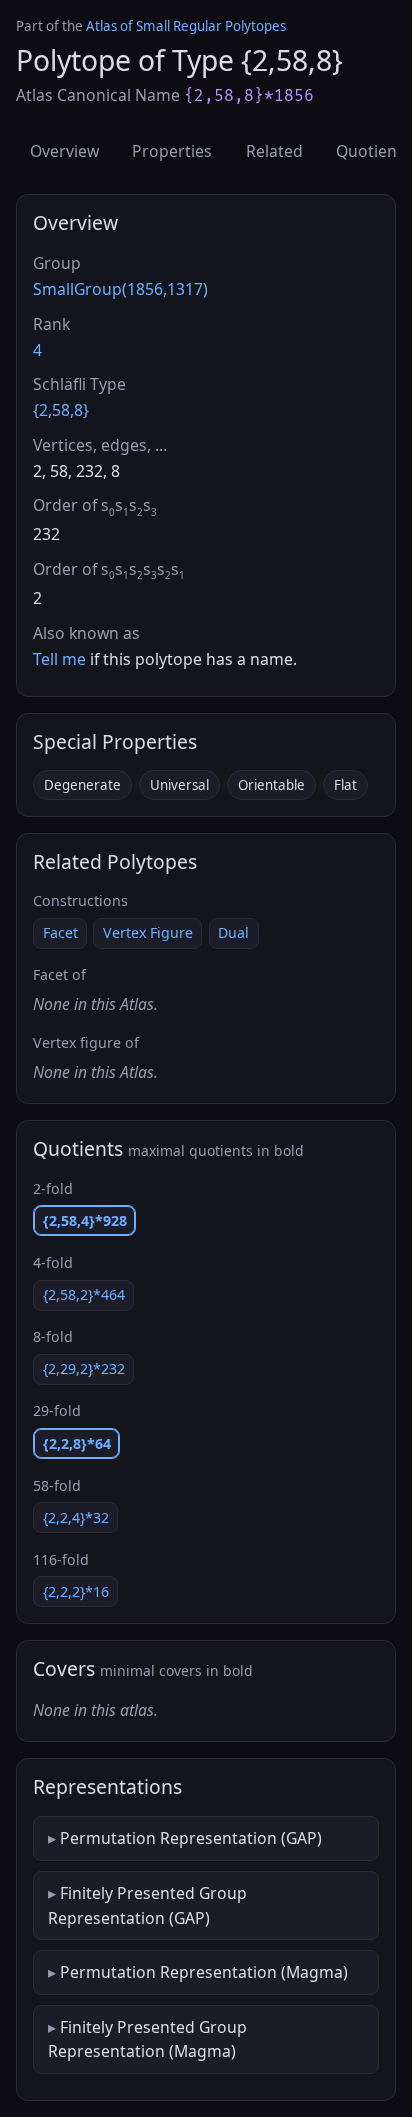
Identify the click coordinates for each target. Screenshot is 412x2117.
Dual (233, 932)
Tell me (59, 659)
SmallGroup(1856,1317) (120, 289)
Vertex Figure (148, 932)
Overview (64, 151)
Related (274, 151)
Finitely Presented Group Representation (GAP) (147, 1905)
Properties (172, 151)
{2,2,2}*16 (76, 1591)
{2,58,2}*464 (84, 1294)
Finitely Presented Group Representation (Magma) (147, 2039)
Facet (60, 932)
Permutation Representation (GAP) (191, 1838)
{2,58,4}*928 (85, 1220)
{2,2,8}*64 (77, 1443)
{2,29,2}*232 (84, 1368)
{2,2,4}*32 (76, 1517)
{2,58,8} (61, 410)
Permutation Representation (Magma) (204, 1972)
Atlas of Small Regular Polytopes (186, 26)
